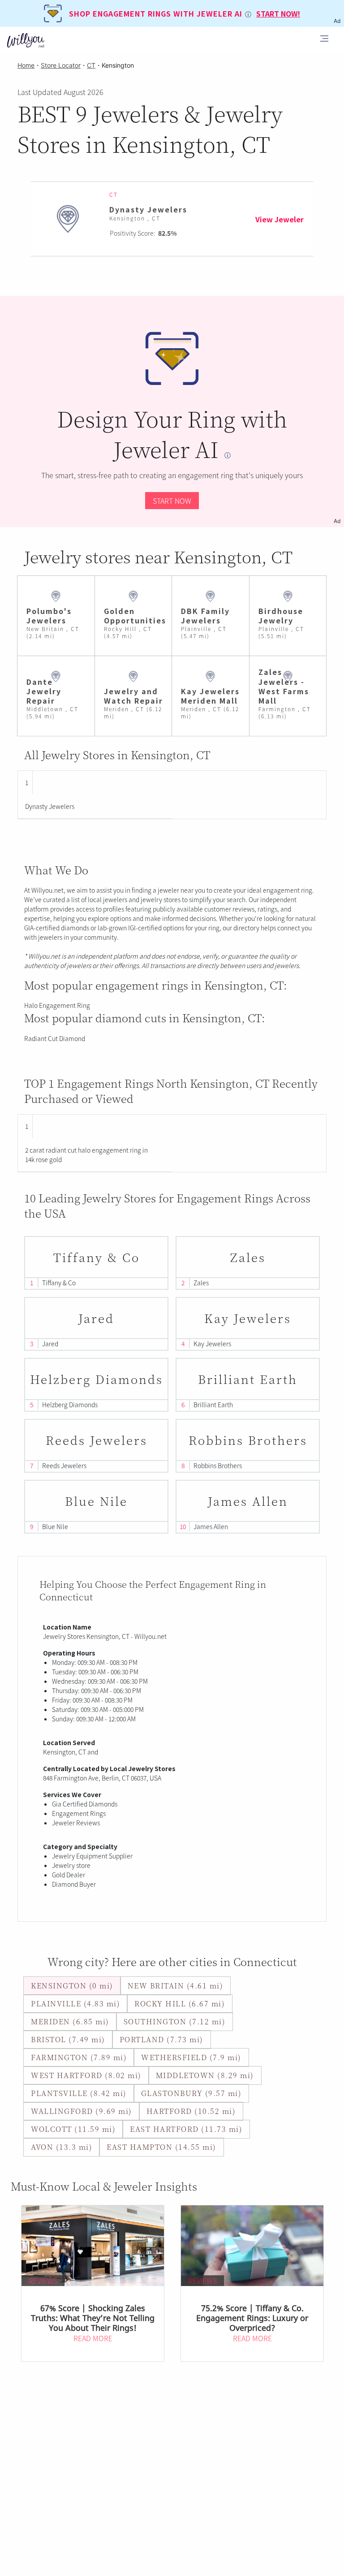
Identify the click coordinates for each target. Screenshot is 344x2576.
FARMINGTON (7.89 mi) (79, 2057)
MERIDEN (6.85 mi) (70, 2021)
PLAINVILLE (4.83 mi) (75, 2003)
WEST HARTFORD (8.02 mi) (86, 2075)
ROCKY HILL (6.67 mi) (180, 2003)
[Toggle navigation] (324, 40)
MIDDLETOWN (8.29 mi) (205, 2075)
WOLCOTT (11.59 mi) (73, 2129)
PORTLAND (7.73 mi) (161, 2039)
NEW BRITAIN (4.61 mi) (176, 1986)
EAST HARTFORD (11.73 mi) (186, 2129)
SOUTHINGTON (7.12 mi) (175, 2021)
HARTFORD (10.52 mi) (191, 2111)
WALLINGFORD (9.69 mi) (82, 2111)
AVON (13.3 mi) (62, 2147)
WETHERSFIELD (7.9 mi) (191, 2057)
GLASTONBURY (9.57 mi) (191, 2093)
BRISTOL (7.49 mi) (68, 2039)
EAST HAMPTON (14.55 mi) (161, 2147)
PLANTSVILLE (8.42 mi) (79, 2093)
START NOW (172, 501)
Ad (337, 521)
